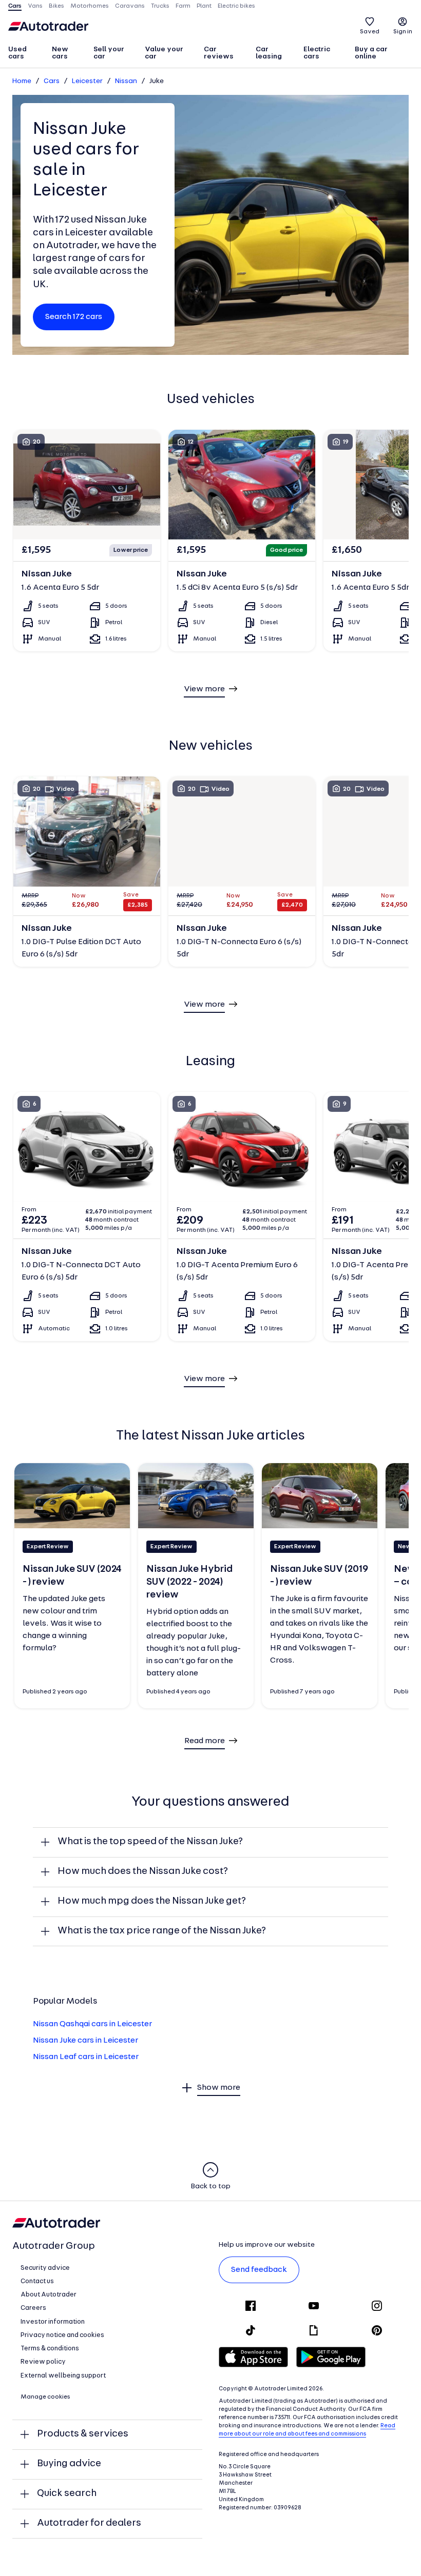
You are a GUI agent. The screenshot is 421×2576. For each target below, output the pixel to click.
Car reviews (219, 53)
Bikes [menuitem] (56, 6)
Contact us (37, 2281)
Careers (33, 2308)
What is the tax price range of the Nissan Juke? (162, 1931)
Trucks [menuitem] (160, 6)
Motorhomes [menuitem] (90, 6)
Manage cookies (45, 2397)
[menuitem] (25, 54)
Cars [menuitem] (15, 6)
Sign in (403, 32)
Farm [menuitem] (183, 6)
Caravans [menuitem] (130, 6)
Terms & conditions (50, 2349)
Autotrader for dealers (89, 2523)
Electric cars (317, 53)
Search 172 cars (74, 317)
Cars (52, 81)
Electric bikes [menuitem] (236, 6)
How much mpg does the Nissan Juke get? (152, 1901)
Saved (370, 32)
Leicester (87, 81)
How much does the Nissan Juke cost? (143, 1872)
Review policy (43, 2362)
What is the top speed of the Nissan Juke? (150, 1842)
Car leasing (269, 53)
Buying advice (69, 2464)
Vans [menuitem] (35, 6)
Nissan (126, 81)
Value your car (164, 53)
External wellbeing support (63, 2376)
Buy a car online (371, 53)
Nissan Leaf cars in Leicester (86, 2057)
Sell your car (109, 53)
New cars (60, 53)
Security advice (45, 2268)
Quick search (67, 2494)
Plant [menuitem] (204, 6)
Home (22, 81)
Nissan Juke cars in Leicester (85, 2041)
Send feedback (259, 2270)
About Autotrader (49, 2295)
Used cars (17, 53)
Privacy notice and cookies (62, 2335)
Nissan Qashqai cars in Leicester (92, 2024)
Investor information (53, 2322)
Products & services (83, 2434)
